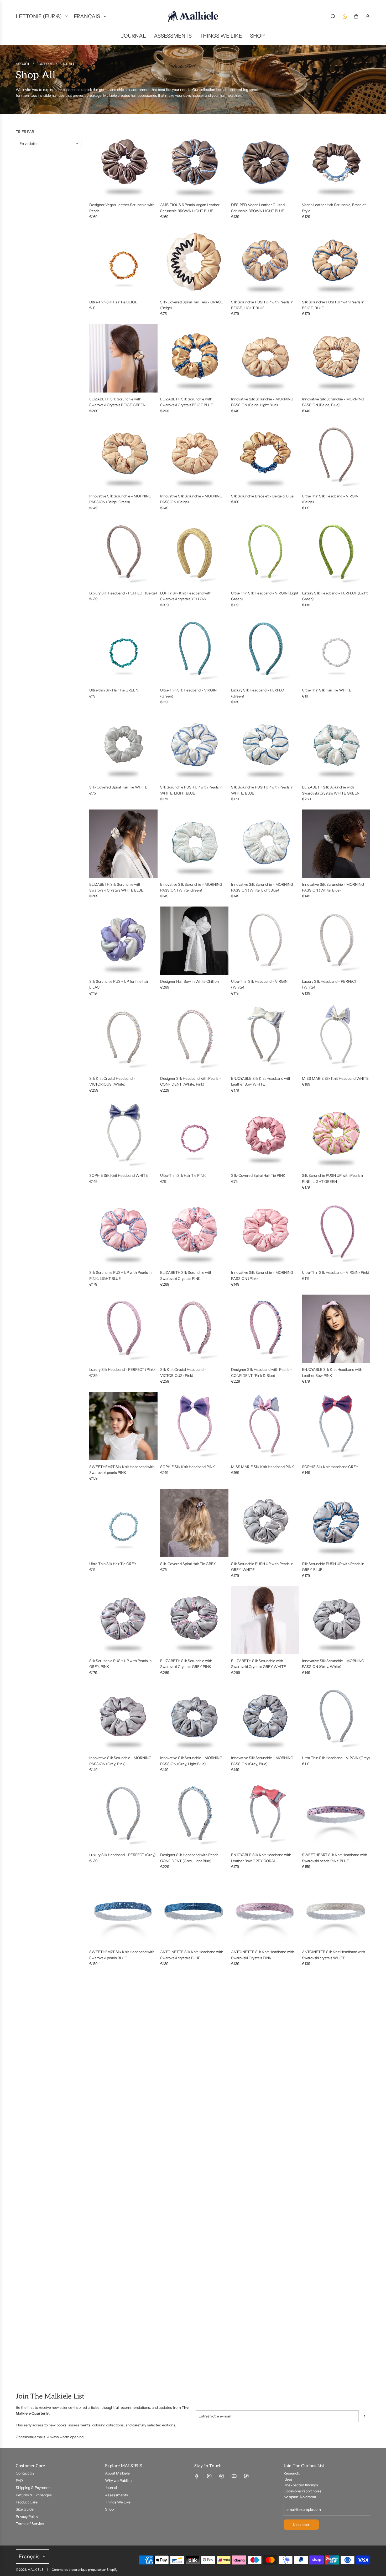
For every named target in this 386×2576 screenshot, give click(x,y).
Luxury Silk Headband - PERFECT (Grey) (122, 1855)
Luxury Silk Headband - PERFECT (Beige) (123, 593)
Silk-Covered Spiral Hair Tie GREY (188, 1564)
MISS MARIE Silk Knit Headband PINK (263, 1467)
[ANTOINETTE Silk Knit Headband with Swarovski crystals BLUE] (194, 1911)
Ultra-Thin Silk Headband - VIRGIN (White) (259, 984)
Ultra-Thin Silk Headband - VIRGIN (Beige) (330, 499)
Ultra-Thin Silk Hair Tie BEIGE (113, 302)
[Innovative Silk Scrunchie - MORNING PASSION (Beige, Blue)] (336, 358)
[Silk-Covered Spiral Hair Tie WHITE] (123, 746)
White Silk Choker (246, 2249)
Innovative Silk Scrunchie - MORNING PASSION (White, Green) (191, 887)
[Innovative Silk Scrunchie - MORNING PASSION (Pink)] (265, 1232)
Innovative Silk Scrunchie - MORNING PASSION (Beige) (191, 499)
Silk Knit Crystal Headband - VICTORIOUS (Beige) (325, 2052)
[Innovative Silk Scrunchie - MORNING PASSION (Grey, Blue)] (265, 1717)
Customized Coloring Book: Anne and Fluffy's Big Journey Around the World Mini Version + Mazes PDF (120, 2255)
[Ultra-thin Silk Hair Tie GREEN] (123, 649)
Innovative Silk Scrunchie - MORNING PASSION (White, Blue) (333, 887)
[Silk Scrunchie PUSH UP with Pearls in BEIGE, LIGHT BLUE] (265, 261)
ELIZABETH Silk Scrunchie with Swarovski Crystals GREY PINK (186, 1664)
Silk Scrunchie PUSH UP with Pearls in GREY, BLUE (333, 1567)
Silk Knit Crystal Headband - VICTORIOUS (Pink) (183, 1372)
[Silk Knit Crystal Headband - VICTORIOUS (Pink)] (194, 1329)
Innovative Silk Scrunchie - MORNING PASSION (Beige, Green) (120, 499)
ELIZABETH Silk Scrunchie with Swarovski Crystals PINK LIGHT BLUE (120, 2052)
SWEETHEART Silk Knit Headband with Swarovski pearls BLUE (122, 1955)
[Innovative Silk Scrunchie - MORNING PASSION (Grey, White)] (336, 1620)
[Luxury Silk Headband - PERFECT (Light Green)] (336, 552)
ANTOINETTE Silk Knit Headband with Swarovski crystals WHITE (333, 1955)
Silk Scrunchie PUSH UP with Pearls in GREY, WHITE (262, 1567)
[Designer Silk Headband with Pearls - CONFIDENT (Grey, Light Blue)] (194, 1814)
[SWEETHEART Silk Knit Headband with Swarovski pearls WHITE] (194, 2105)
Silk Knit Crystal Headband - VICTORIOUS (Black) (183, 2052)
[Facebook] (197, 2476)
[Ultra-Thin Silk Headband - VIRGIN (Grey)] (336, 1717)
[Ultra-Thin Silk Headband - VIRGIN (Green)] (194, 649)
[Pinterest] (222, 2476)
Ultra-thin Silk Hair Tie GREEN (114, 690)
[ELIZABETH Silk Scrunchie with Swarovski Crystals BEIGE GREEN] (123, 358)
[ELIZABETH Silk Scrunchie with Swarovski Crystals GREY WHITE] (265, 1620)
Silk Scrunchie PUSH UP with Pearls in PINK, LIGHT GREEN (333, 1178)
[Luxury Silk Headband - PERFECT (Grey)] (123, 1814)
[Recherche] (333, 16)
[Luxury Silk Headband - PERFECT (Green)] (265, 649)
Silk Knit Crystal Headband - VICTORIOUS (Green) (254, 2052)
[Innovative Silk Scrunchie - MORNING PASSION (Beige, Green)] (123, 455)
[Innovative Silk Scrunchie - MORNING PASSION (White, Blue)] (336, 844)
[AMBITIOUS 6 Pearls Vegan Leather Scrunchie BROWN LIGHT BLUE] (194, 164)
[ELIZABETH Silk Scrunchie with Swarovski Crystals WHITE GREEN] (336, 746)
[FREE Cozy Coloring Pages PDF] (194, 2311)
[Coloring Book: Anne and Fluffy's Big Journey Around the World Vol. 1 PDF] (265, 2105)
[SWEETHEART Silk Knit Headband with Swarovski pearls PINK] (123, 1426)
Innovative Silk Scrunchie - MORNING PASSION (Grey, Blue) (262, 1761)
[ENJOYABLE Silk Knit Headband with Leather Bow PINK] (336, 1329)
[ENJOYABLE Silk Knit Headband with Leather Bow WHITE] (265, 1038)
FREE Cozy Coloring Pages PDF (186, 2352)
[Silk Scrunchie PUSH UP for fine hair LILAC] (123, 941)
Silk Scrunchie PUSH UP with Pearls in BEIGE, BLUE (333, 305)
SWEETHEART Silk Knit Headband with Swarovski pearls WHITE (193, 2149)
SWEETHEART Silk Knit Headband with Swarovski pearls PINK (122, 1470)
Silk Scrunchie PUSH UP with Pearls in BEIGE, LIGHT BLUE (262, 305)
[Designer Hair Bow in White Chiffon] (194, 941)
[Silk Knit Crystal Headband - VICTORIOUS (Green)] (265, 2008)
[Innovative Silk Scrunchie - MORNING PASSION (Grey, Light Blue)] (194, 1717)
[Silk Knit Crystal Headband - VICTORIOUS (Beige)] (336, 2008)
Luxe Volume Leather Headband (328, 2249)
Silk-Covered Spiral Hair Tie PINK (258, 1175)
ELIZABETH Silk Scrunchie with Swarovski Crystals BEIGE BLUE (187, 402)
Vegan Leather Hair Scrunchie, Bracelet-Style (335, 208)
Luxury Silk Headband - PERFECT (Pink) (122, 1370)
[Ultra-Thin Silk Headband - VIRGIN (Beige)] (336, 455)
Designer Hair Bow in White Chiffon (189, 981)
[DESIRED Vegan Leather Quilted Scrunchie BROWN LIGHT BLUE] (265, 164)
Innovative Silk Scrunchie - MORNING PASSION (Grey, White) (333, 1664)
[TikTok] (246, 2476)
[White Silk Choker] (265, 2208)
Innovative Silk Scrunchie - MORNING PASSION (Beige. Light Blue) (262, 402)
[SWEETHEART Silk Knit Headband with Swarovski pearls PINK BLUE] (336, 1814)
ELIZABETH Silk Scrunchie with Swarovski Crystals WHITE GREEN (331, 790)
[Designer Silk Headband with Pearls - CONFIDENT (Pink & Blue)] (265, 1329)
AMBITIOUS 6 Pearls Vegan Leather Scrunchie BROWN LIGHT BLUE (190, 208)
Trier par (25, 132)
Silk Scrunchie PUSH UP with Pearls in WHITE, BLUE (262, 790)
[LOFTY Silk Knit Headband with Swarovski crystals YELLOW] (194, 552)
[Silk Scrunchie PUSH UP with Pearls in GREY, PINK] (123, 1620)
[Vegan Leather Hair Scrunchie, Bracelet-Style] (336, 164)
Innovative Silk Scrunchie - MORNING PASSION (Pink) (262, 1275)
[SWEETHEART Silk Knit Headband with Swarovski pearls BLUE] (123, 1911)
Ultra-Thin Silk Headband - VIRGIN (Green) (188, 693)
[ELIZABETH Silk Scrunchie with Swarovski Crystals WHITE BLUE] (123, 844)
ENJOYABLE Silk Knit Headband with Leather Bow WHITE (261, 1081)
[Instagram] (209, 2476)
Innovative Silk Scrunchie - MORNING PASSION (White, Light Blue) (262, 887)
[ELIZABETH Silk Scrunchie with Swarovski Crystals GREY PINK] (194, 1620)
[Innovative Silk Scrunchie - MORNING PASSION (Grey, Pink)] (123, 1717)
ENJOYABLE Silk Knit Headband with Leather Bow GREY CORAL (261, 1858)
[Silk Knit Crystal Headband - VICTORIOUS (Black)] (194, 2008)
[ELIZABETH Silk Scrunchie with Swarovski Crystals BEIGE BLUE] (194, 358)
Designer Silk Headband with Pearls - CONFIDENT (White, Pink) (191, 1081)
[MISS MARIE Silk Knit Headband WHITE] (336, 1038)
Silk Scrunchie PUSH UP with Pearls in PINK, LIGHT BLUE (120, 1275)
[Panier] (356, 16)
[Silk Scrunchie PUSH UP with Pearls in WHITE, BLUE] (265, 746)
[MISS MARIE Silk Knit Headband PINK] (265, 1426)
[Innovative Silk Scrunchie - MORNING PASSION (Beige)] (194, 455)
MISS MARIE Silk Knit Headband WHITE (335, 1078)
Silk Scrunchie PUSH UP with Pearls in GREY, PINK (120, 1664)
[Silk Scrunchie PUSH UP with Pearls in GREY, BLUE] (336, 1523)
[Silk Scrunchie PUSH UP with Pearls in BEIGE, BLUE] (336, 261)
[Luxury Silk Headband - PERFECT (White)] (336, 941)
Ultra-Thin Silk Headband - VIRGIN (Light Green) (265, 596)
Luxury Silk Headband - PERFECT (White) (329, 984)
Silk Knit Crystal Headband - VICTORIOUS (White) (112, 1081)
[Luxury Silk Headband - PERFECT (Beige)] (123, 552)
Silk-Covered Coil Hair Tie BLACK (117, 2146)
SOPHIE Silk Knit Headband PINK (188, 1467)
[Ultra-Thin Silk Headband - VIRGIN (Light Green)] (265, 552)
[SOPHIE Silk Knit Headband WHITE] (123, 1135)
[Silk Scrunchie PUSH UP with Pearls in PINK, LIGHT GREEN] (336, 1135)
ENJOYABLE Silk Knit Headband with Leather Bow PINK (332, 1372)
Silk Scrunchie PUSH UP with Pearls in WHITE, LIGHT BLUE (191, 790)
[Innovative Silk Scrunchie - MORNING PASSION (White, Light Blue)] (265, 844)
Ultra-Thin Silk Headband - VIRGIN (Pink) (336, 1272)
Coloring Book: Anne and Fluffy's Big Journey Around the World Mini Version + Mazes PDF (336, 2152)
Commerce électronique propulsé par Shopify (85, 2570)
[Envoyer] (364, 2416)
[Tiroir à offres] (345, 16)
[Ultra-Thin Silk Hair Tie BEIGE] (123, 261)
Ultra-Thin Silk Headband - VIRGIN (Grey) (336, 1758)
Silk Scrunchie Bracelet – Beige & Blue (262, 496)
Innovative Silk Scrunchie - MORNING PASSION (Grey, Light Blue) (191, 1761)
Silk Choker (169, 2249)
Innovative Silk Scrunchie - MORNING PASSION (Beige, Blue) (333, 402)
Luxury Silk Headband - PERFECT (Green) (259, 693)
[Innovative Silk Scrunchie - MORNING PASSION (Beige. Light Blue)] (265, 358)
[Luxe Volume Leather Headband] (336, 2208)
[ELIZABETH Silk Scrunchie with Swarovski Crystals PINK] (194, 1232)
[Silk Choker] (194, 2208)
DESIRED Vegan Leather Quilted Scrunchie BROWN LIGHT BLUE (258, 208)
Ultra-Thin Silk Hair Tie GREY (113, 1564)
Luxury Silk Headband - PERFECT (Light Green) (335, 596)
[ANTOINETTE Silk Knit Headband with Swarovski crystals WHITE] (336, 1911)
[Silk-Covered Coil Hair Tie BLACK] (123, 2105)
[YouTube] (234, 2476)
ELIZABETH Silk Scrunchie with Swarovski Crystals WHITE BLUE (116, 887)
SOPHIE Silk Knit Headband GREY (330, 1467)
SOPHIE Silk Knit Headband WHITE (119, 1175)
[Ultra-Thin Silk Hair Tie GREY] (123, 1523)
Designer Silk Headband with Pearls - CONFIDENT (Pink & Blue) (262, 1372)
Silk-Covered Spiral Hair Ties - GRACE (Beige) (192, 305)
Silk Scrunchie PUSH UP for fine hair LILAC (119, 984)
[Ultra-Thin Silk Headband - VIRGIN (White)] (265, 941)
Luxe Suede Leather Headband (115, 2352)
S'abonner (301, 2525)
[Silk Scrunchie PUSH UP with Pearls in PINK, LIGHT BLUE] (123, 1232)
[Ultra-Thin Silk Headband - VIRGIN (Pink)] (336, 1232)
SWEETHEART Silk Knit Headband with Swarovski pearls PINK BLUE (335, 1858)
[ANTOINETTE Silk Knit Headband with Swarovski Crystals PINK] (265, 1911)
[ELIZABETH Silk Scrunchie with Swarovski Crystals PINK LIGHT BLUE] (123, 2008)
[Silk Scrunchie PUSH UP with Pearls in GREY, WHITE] (265, 1523)
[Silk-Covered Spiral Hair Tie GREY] (194, 1523)
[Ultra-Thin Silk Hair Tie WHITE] (336, 649)
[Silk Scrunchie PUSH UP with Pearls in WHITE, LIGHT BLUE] (194, 746)
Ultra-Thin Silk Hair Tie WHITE (327, 690)
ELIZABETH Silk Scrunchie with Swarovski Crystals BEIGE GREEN (117, 402)
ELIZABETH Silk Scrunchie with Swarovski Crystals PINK (186, 1275)
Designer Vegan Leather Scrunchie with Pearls (122, 208)
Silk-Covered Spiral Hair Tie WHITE (118, 787)
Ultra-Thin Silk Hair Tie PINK (183, 1175)
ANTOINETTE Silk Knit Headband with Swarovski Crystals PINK (263, 1955)
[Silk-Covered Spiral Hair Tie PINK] (265, 1135)
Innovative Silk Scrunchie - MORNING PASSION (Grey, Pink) (120, 1761)
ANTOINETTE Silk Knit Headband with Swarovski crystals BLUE (192, 1955)
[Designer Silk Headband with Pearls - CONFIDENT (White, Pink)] (194, 1038)
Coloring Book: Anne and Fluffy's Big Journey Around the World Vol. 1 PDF (261, 2149)
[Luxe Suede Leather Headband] (123, 2311)
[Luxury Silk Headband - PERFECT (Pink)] (123, 1329)
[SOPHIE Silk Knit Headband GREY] (336, 1426)
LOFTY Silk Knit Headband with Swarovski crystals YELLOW (186, 596)
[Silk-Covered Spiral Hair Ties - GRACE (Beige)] (194, 261)
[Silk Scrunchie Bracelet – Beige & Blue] (265, 455)
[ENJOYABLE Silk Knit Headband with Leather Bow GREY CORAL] (265, 1814)
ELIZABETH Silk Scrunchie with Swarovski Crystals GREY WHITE (259, 1664)
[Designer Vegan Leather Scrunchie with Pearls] (123, 164)
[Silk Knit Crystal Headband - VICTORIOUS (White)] (123, 1038)
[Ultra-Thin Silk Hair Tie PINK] (194, 1135)
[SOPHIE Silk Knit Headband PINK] (194, 1426)
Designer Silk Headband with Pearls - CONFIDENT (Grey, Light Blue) (191, 1858)
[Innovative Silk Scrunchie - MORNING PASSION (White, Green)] (194, 844)
